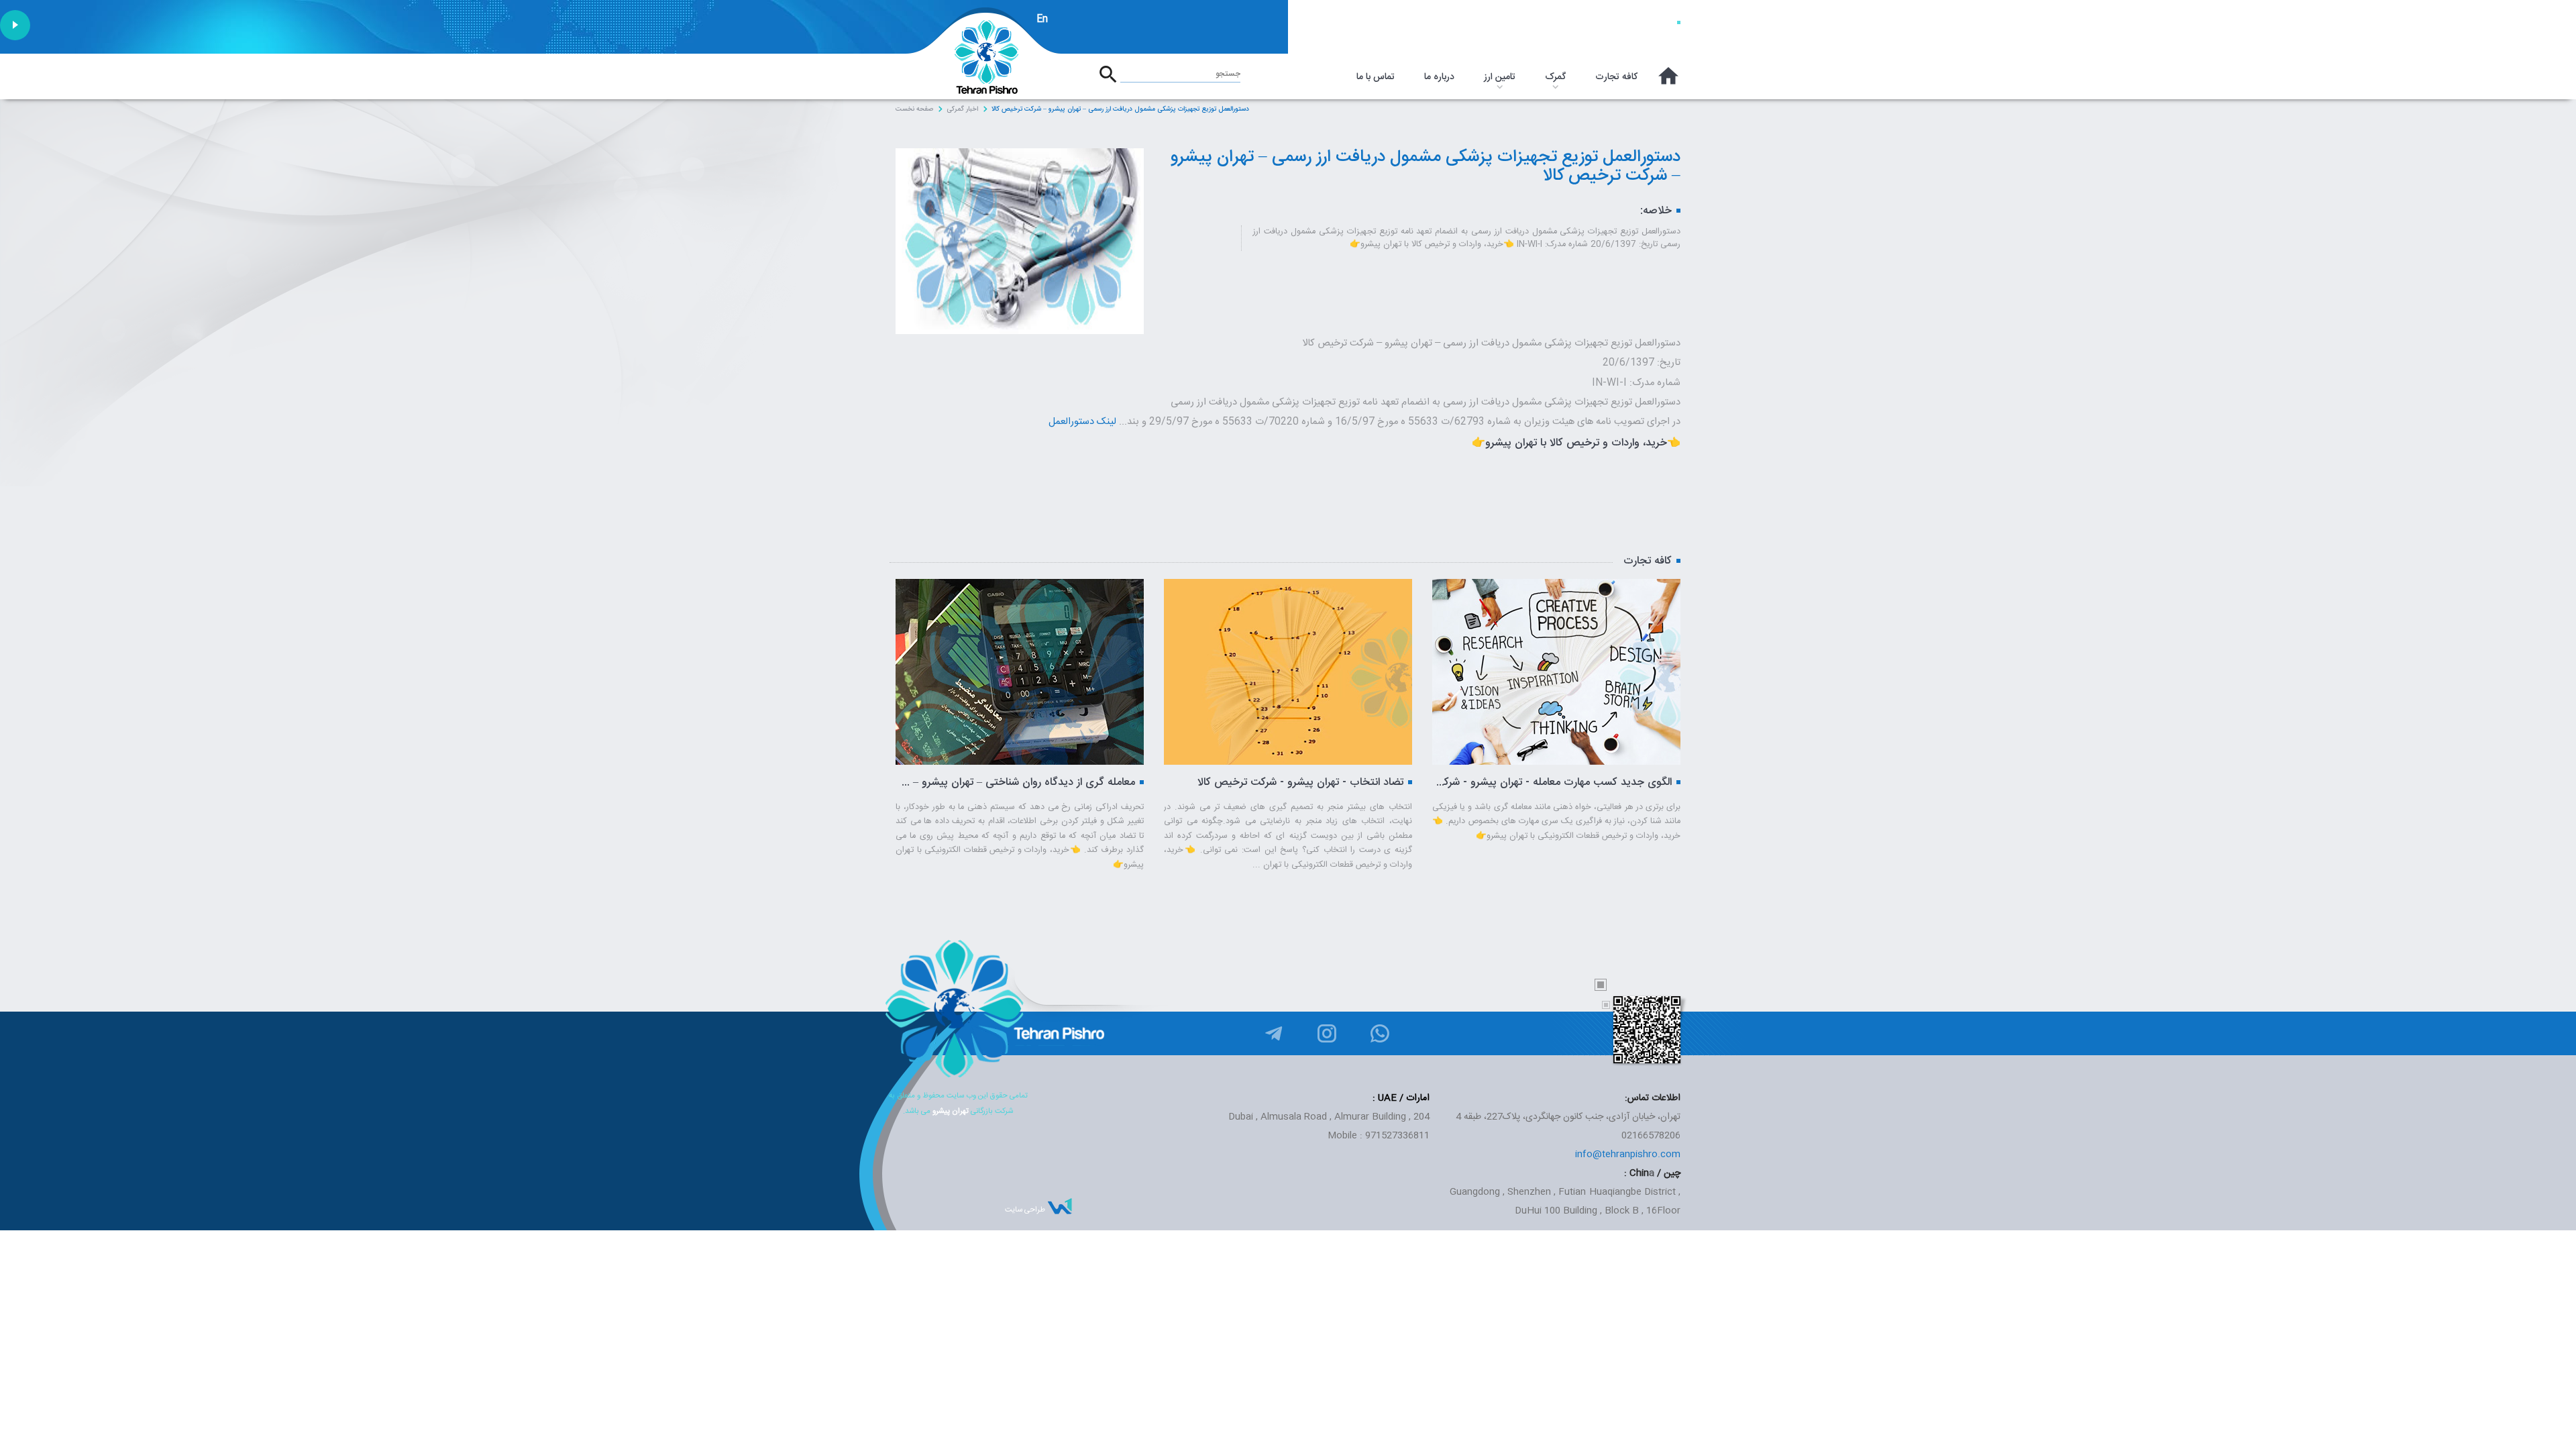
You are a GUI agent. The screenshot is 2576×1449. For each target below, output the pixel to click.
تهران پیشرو (951, 1111)
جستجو (1228, 74)
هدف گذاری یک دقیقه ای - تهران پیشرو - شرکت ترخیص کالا (1552, 783)
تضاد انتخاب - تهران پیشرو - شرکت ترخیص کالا (1032, 783)
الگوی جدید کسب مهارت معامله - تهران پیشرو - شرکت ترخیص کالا (1284, 783)
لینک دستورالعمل (1082, 422)
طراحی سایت (1025, 1210)
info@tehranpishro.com (1628, 1155)
